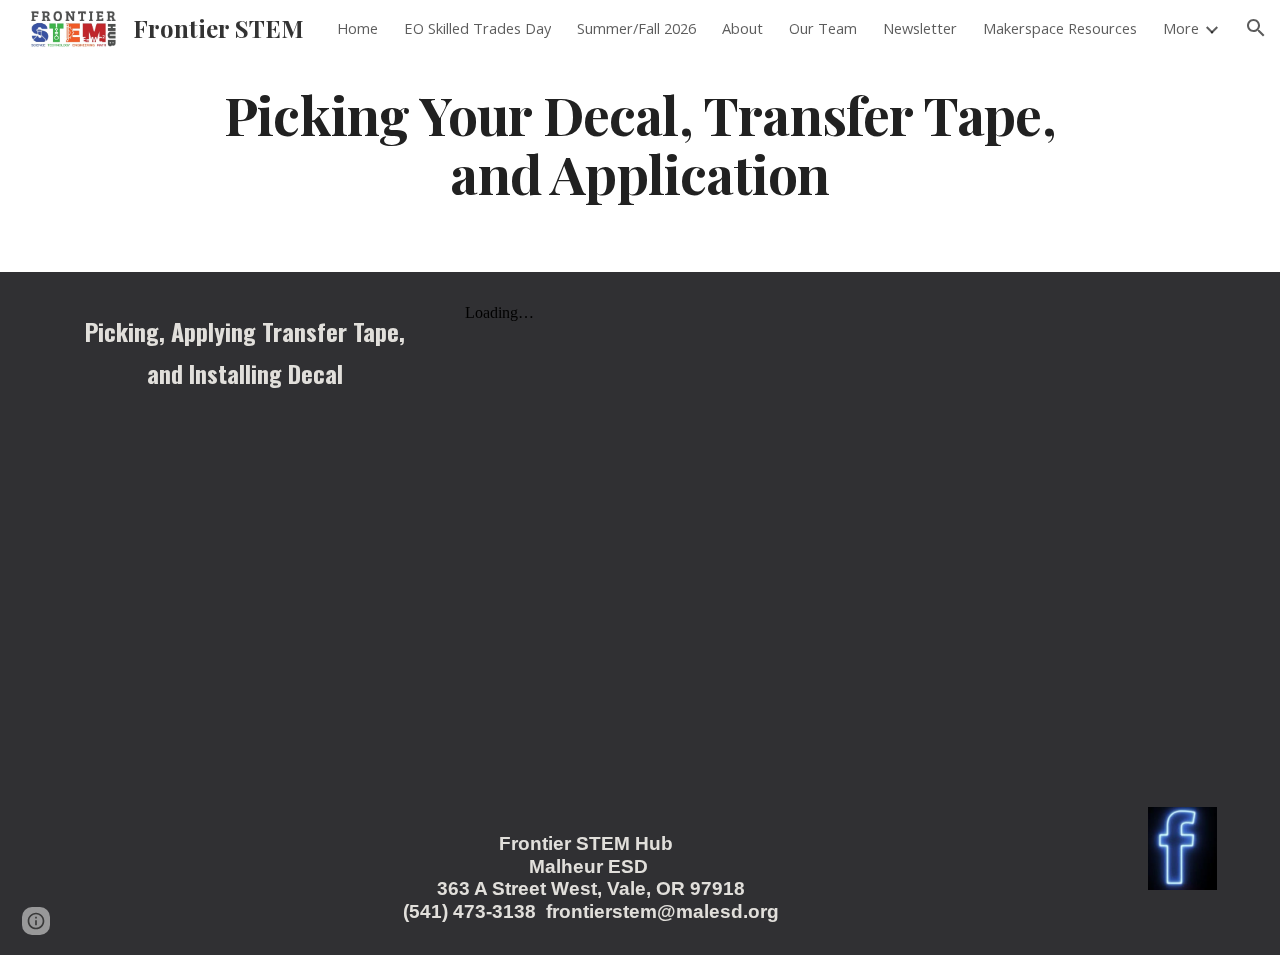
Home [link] (357, 28)
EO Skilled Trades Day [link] (477, 28)
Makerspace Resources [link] (1060, 28)
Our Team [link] (823, 28)
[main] (639, 143)
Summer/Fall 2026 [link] (636, 28)
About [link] (742, 28)
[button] (1256, 28)
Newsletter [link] (920, 28)
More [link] (1181, 28)
